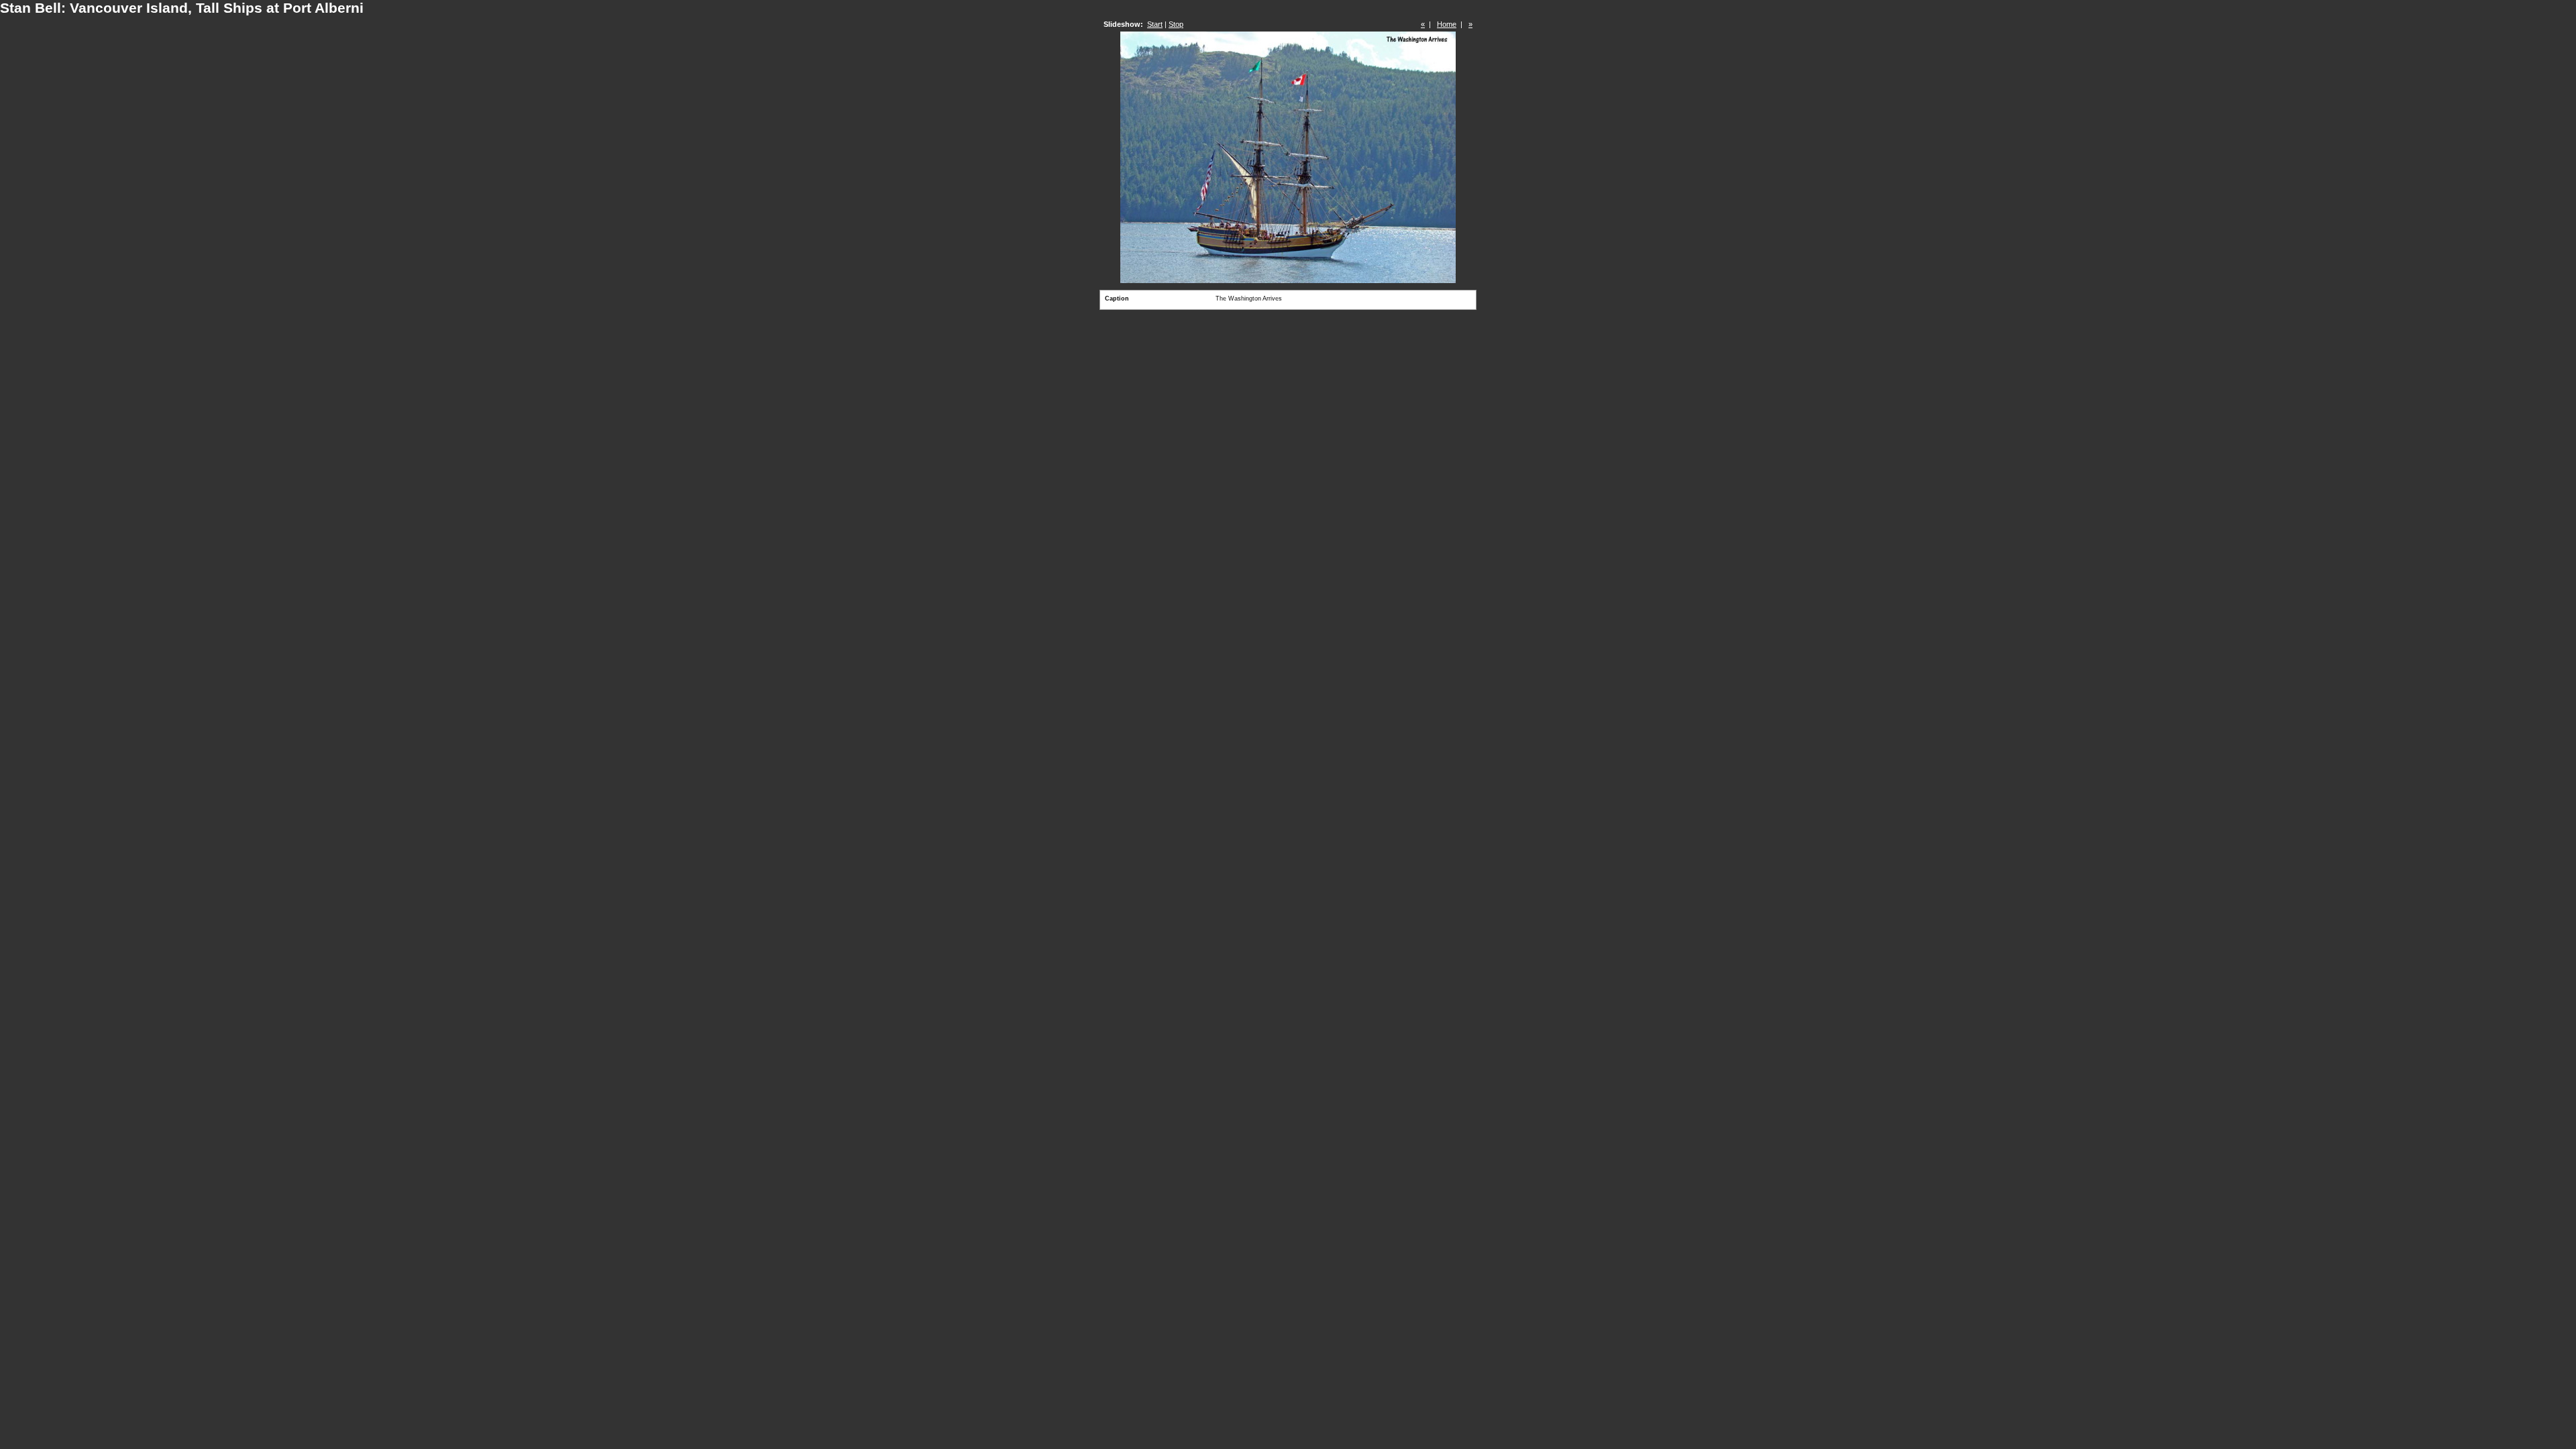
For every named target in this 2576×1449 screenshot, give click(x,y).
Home (1447, 24)
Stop (1176, 24)
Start (1155, 24)
